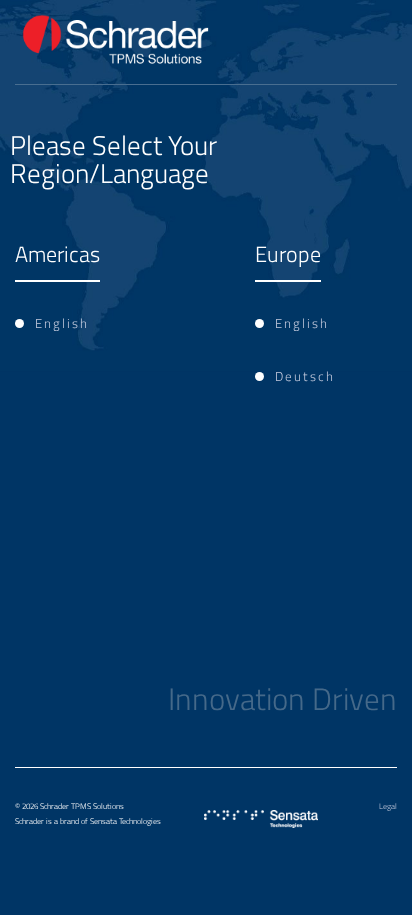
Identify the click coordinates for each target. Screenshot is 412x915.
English (62, 323)
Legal (388, 806)
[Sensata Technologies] (261, 819)
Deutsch (305, 376)
